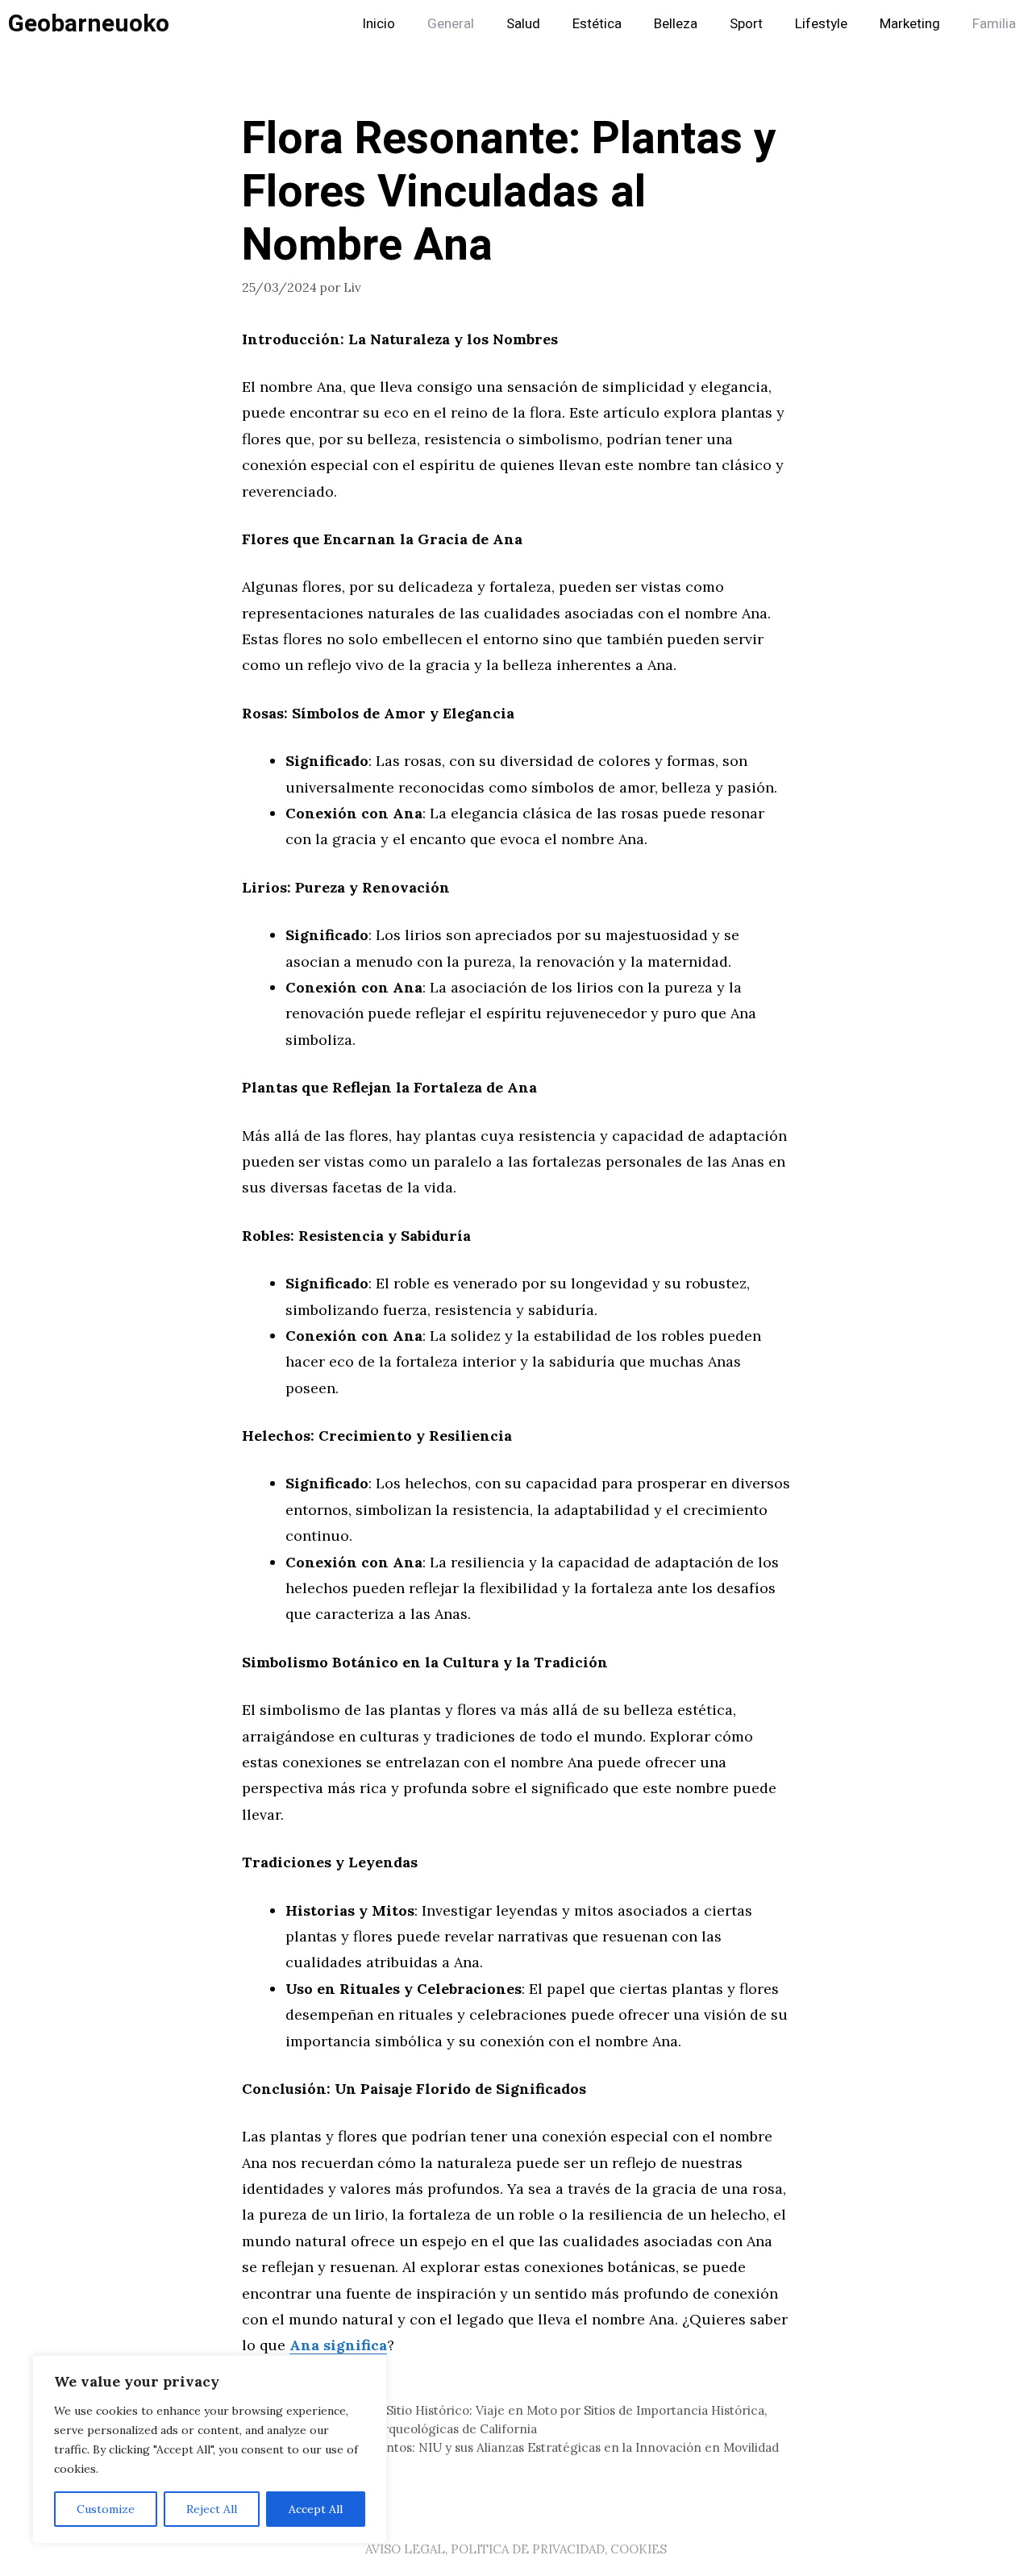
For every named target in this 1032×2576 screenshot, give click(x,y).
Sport (746, 24)
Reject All (212, 2509)
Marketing (910, 24)
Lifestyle (821, 24)
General (451, 24)
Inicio (379, 24)
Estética (597, 24)
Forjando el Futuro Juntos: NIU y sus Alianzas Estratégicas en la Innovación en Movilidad (520, 2447)
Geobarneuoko (89, 24)
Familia (994, 24)
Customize (106, 2509)
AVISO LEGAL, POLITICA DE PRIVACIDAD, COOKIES (516, 2549)
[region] (210, 2449)
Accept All (316, 2509)
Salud (523, 24)
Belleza (676, 24)
